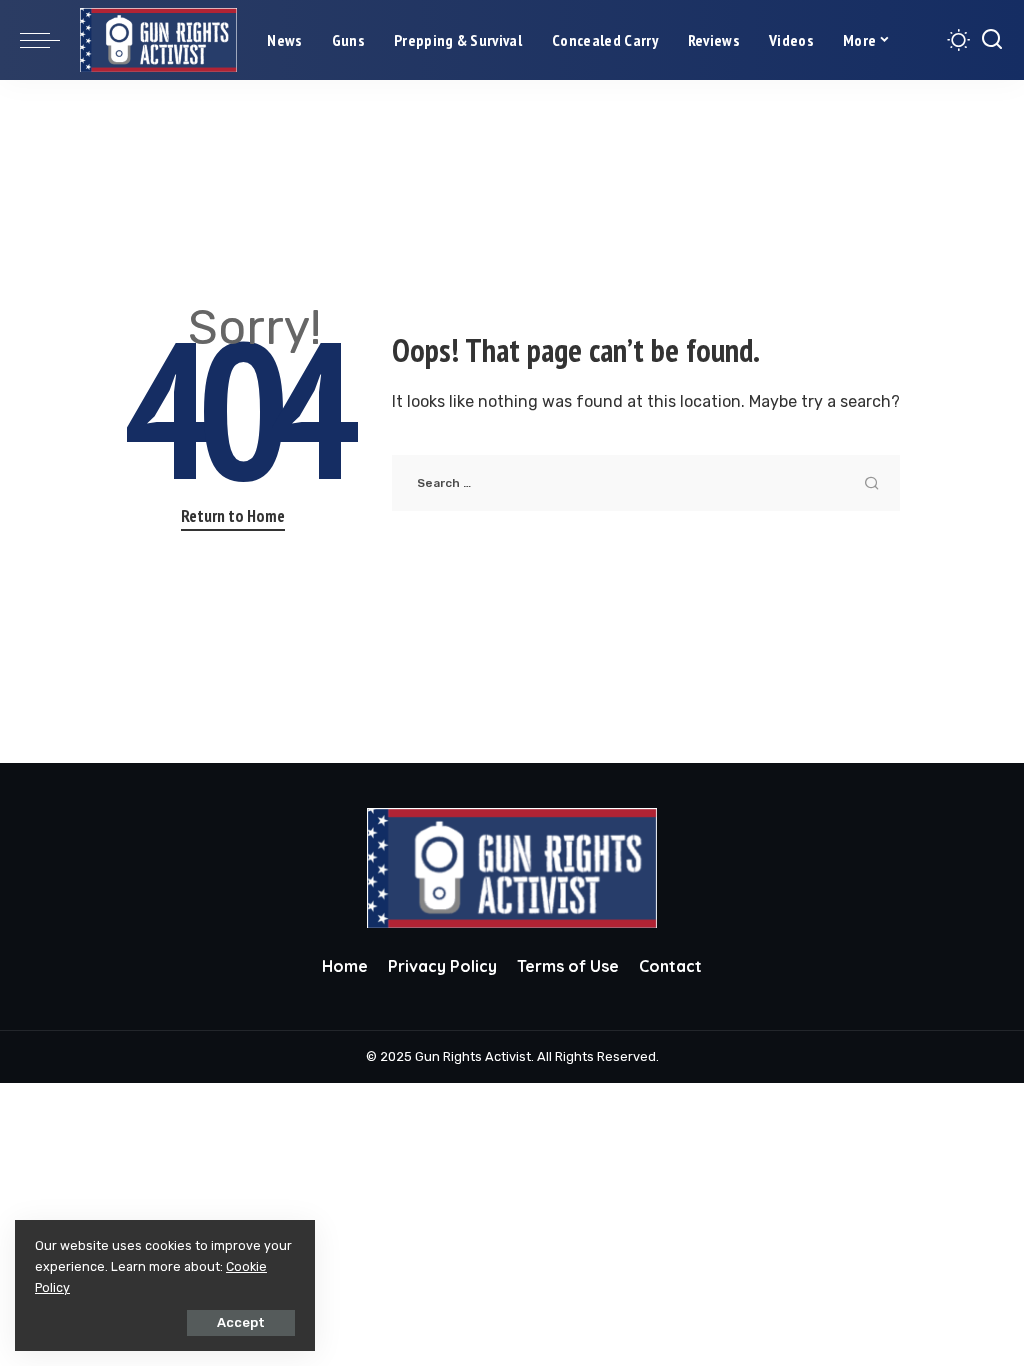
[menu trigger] (50, 40)
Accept (241, 1322)
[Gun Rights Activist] (158, 40)
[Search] (992, 40)
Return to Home (233, 516)
